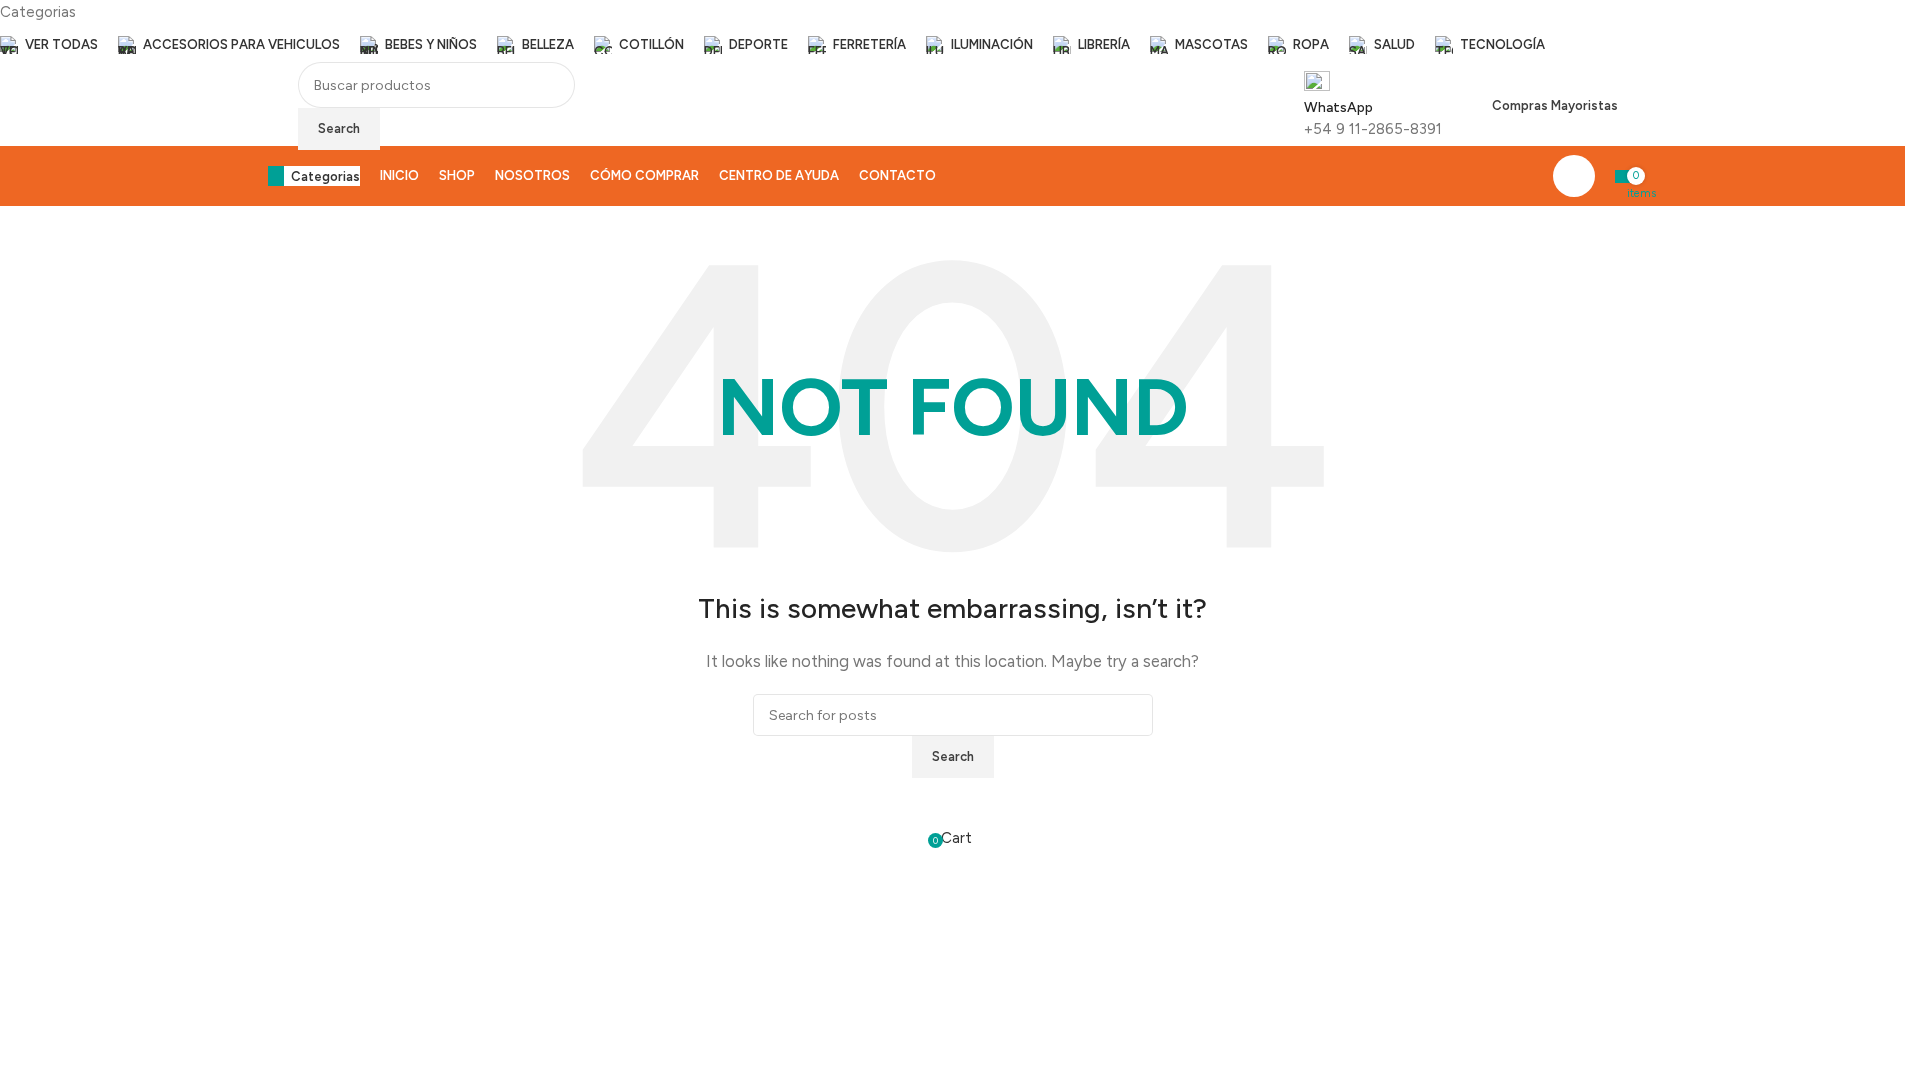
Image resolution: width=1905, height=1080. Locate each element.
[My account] (1574, 176)
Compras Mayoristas (1555, 105)
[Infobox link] (952, 136)
